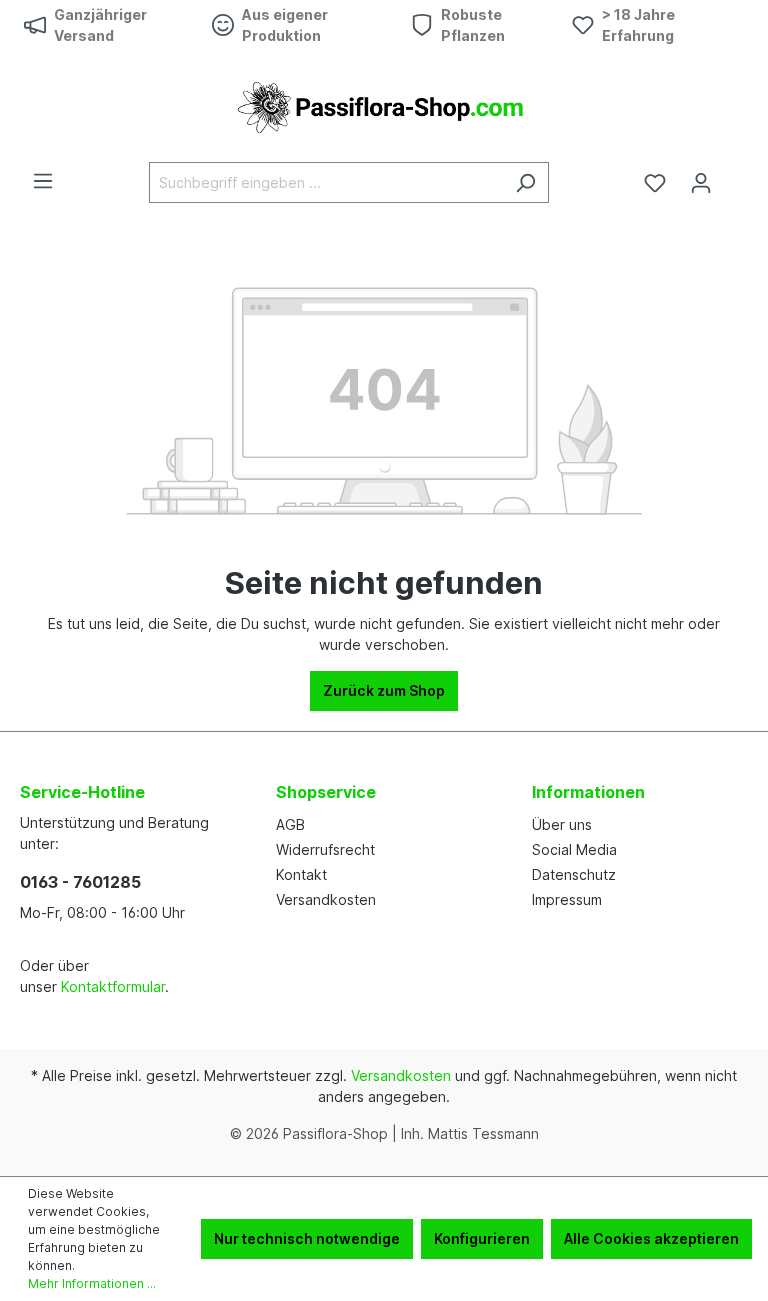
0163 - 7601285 (80, 882)
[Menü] (43, 181)
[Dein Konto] (701, 183)
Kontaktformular (113, 986)
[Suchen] (525, 182)
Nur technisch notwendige (307, 1238)
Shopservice (326, 792)
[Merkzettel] (655, 183)
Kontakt (301, 874)
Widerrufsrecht (325, 849)
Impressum (567, 899)
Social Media (574, 849)
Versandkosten (326, 899)
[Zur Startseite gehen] (384, 106)
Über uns (562, 824)
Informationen (588, 792)
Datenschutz (574, 874)
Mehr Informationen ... (92, 1283)
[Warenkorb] (736, 176)
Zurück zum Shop (384, 690)
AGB (290, 824)
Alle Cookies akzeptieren (651, 1238)
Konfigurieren (482, 1238)
